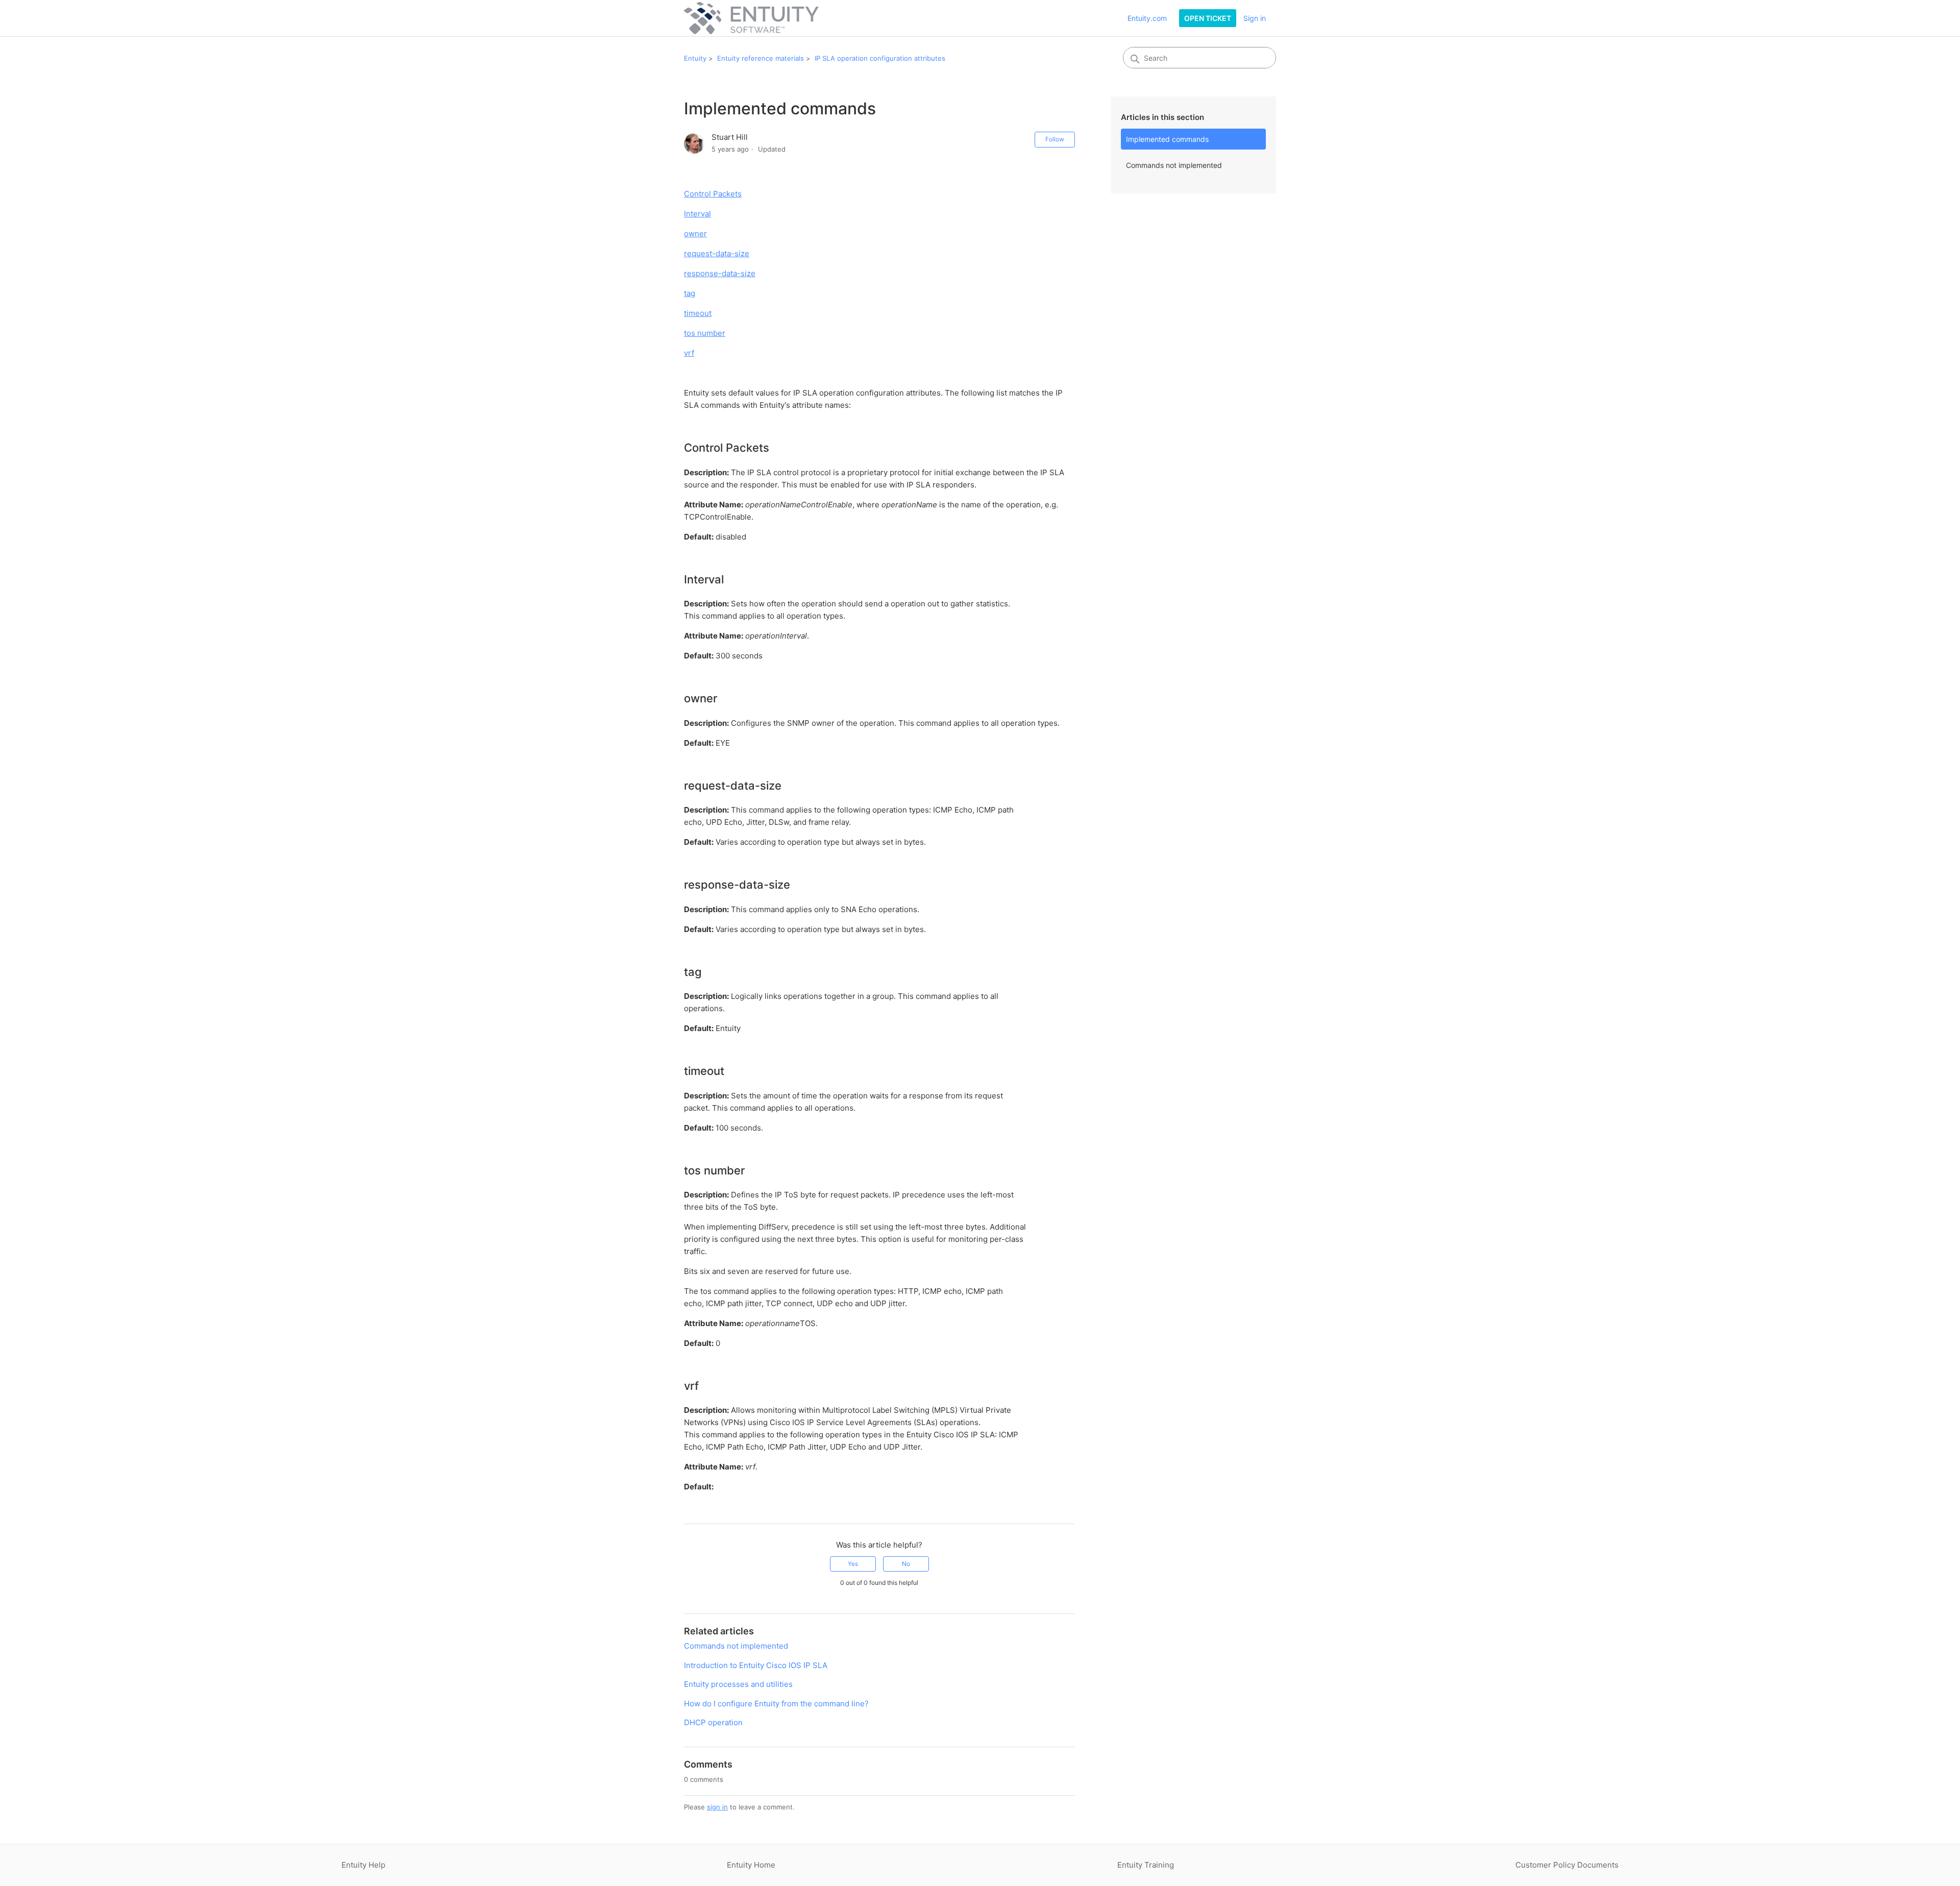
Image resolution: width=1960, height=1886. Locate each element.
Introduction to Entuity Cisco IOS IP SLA (756, 1665)
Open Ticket (1208, 18)
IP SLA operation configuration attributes (880, 58)
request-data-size (717, 253)
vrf (689, 353)
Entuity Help (363, 1865)
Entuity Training (1146, 1865)
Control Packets (713, 194)
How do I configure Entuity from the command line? (776, 1704)
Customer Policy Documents (1567, 1865)
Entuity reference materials (761, 58)
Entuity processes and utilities (738, 1684)
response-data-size (720, 273)
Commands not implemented (1174, 165)
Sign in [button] (1255, 18)
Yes (853, 1564)
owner (695, 234)
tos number (705, 333)
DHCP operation (713, 1722)
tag (690, 293)
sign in (717, 1807)
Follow (1055, 139)
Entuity (695, 58)
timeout (698, 313)
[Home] (751, 18)
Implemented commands (1167, 139)
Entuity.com (1147, 18)
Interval (697, 214)
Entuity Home (751, 1865)
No (906, 1564)
